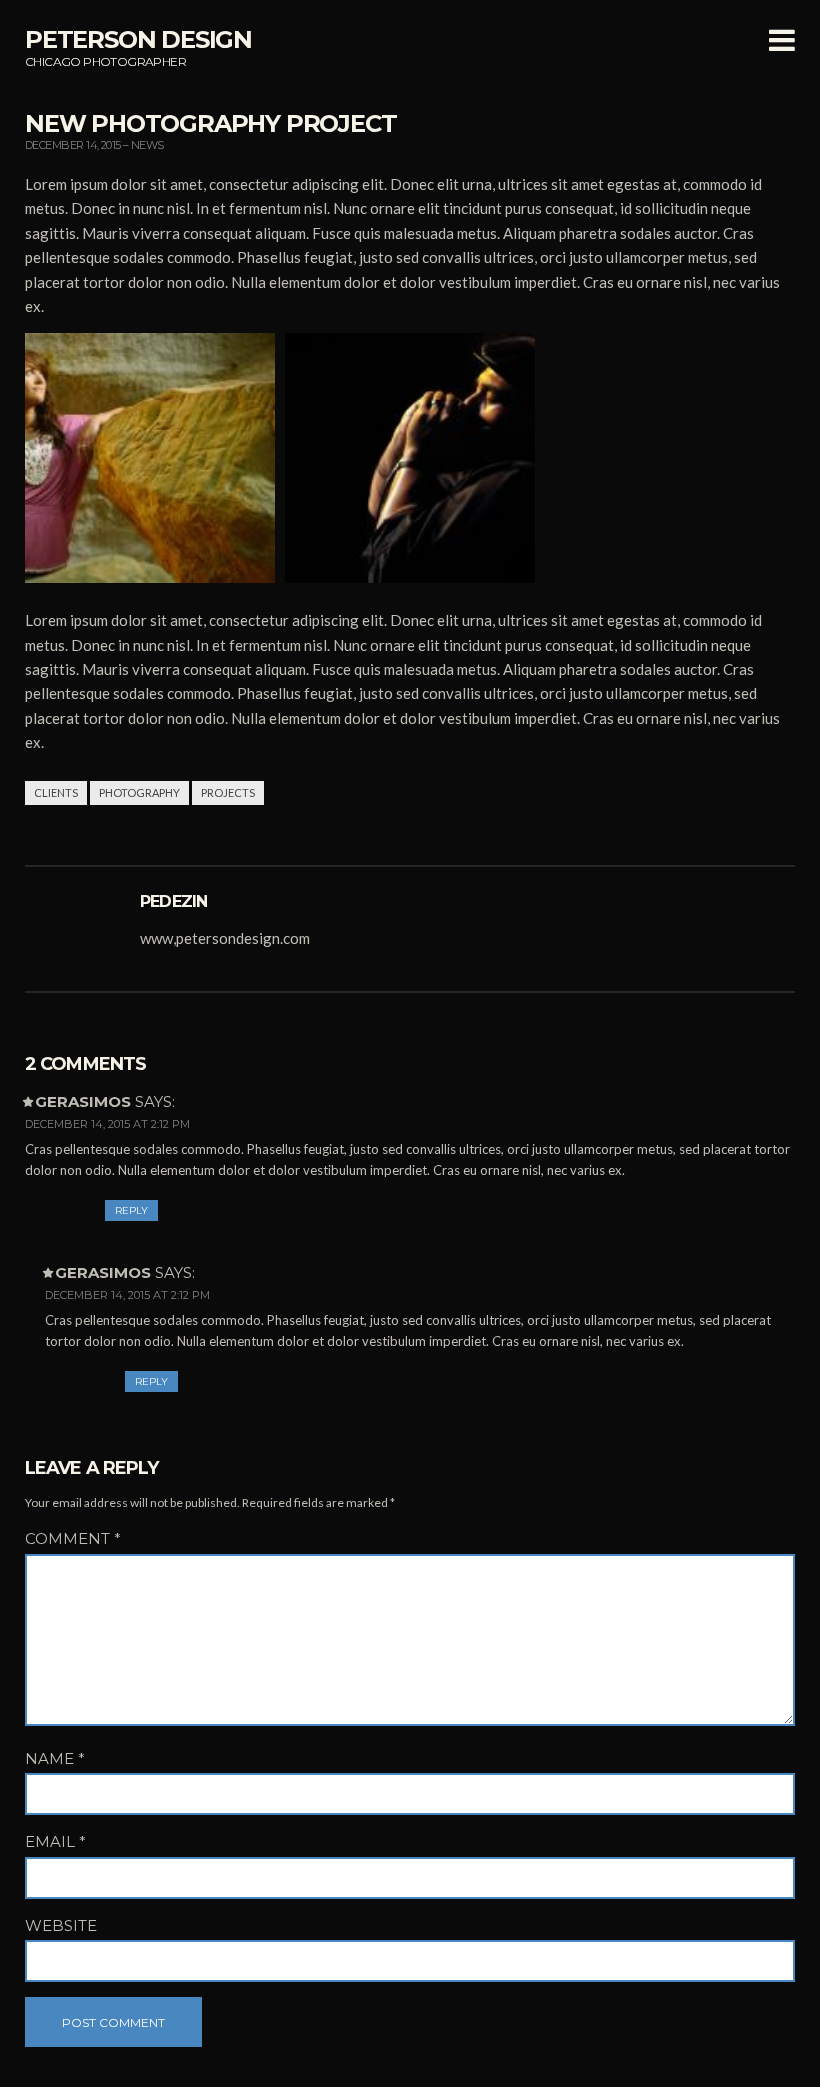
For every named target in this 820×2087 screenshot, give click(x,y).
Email (55, 1841)
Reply (131, 1210)
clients (56, 792)
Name (55, 1758)
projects (228, 792)
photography (139, 792)
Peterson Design (138, 39)
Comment (73, 1538)
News (147, 145)
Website (61, 1925)
